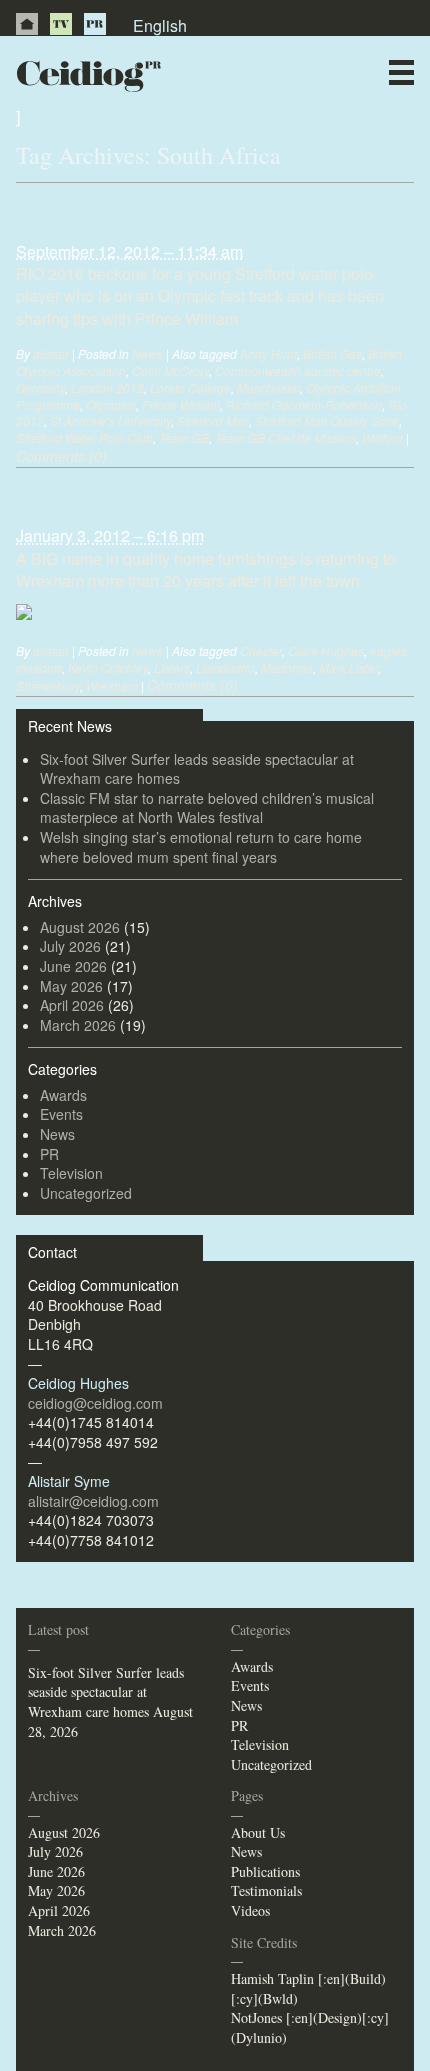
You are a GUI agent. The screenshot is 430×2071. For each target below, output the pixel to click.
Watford (382, 437)
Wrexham (112, 685)
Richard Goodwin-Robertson (304, 404)
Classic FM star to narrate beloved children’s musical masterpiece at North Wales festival (207, 808)
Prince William (181, 404)
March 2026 (78, 1025)
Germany (40, 387)
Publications (265, 1871)
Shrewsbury (48, 685)
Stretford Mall (213, 420)
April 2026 (72, 1005)
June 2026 (73, 966)
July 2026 (70, 946)
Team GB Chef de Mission (285, 437)
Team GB (184, 437)
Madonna (287, 667)
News (251, 114)
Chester (261, 650)
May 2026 (71, 986)
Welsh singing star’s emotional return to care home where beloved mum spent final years (201, 847)
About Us (258, 1832)
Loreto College (190, 387)
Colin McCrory (170, 370)
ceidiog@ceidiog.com (95, 1403)
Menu (401, 72)
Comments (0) (61, 456)
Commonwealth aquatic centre (298, 370)
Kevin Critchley (108, 667)
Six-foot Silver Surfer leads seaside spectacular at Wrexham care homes (197, 769)
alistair (51, 353)
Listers (172, 667)
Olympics (111, 404)
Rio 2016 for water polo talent (161, 211)
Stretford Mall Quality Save (327, 420)
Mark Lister (348, 667)
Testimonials (266, 1890)
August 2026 (80, 927)
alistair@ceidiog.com (93, 1501)
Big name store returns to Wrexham (188, 496)
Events (61, 1114)
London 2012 (107, 387)
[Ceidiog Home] (27, 24)
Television (71, 1173)
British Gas (332, 353)
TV (61, 24)
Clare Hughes (326, 650)
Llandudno (225, 667)
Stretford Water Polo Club (84, 437)
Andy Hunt (268, 353)
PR (95, 24)
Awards (63, 1095)
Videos (250, 1910)
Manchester (268, 387)
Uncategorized (86, 1193)
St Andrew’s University (110, 420)
